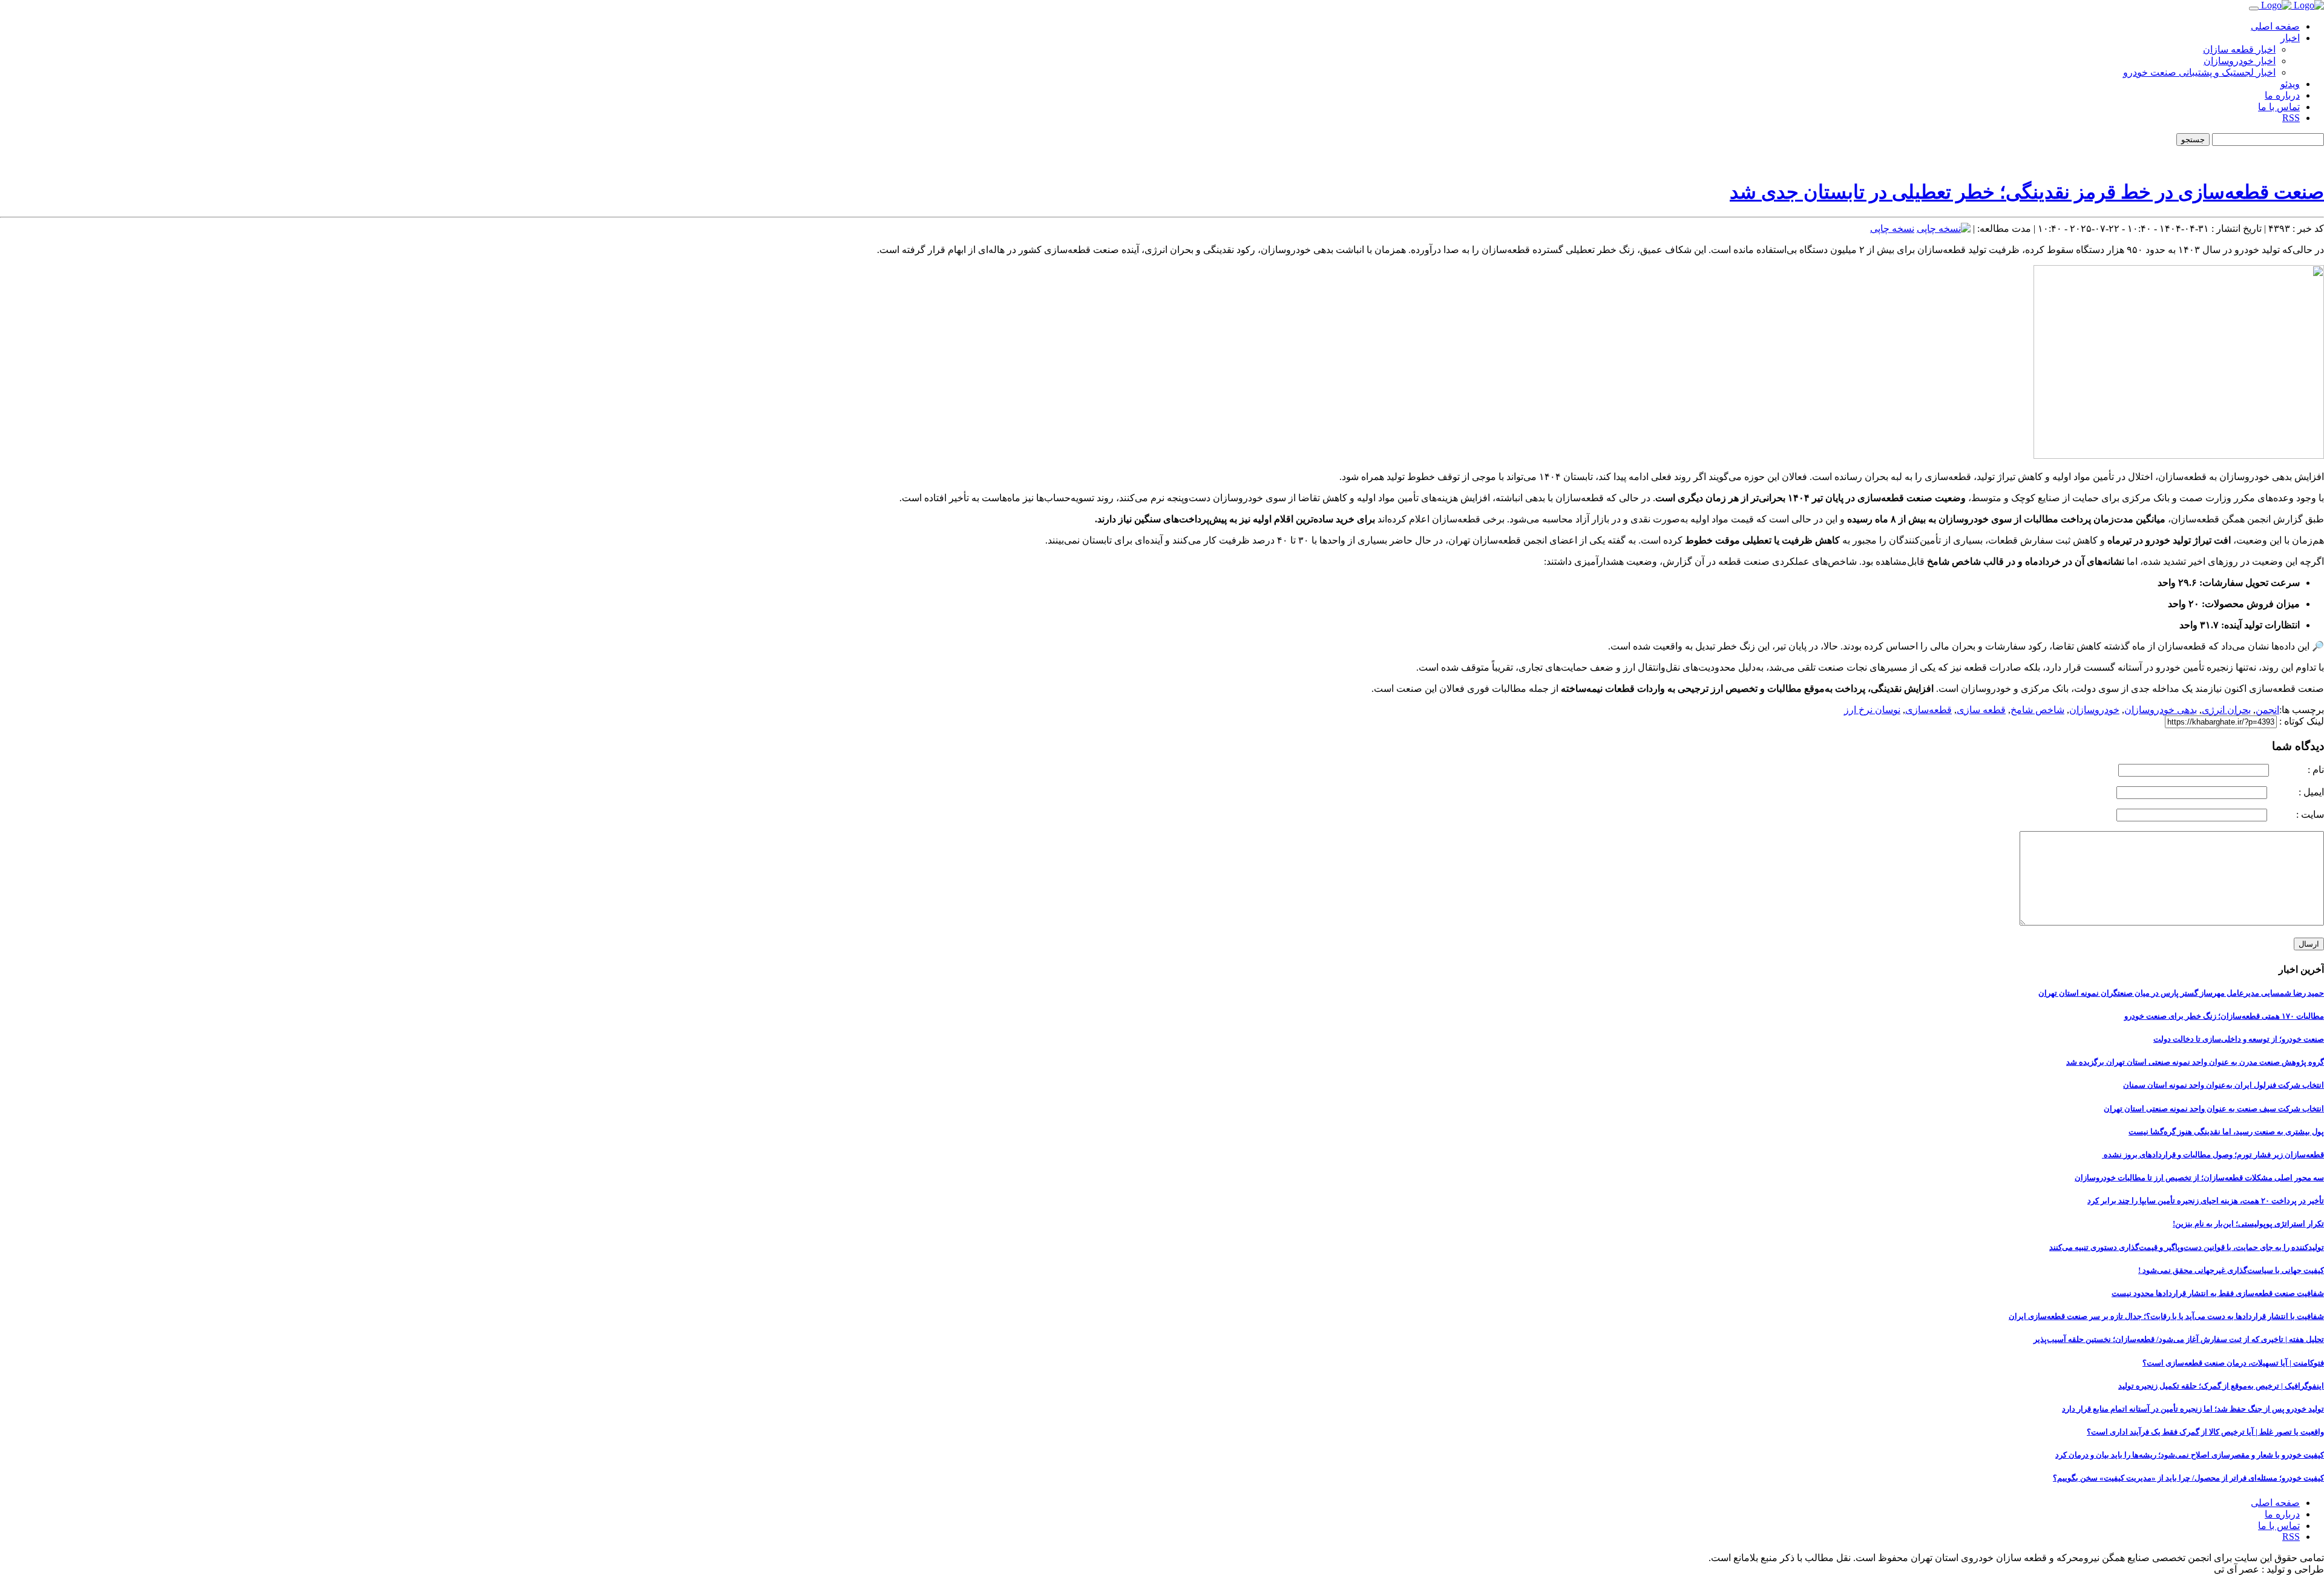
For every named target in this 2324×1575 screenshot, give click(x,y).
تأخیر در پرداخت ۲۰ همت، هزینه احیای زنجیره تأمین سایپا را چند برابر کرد (2206, 1201)
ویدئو (2290, 84)
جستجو (2193, 140)
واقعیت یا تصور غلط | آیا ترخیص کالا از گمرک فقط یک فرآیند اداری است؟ (2205, 1432)
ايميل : (2297, 792)
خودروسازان (2094, 710)
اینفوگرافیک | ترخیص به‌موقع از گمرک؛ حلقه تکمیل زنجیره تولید (2221, 1386)
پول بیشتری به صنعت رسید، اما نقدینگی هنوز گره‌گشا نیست (2226, 1132)
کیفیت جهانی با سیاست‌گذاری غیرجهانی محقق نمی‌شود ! (2231, 1270)
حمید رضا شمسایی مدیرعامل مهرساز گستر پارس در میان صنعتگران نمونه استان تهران (2181, 993)
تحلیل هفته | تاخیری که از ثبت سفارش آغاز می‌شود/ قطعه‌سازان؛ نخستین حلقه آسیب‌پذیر (2179, 1339)
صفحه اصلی (2275, 26)
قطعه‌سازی (1928, 710)
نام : (2298, 770)
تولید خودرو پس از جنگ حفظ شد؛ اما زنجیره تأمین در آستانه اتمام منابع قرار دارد (2193, 1409)
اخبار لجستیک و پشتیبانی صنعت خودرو (2199, 72)
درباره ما (2282, 95)
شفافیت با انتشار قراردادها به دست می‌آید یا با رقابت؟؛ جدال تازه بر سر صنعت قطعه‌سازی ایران (2166, 1316)
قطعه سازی (1981, 710)
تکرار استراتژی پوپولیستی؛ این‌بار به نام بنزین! (2248, 1224)
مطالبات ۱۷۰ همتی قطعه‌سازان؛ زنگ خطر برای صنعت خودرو (2224, 1016)
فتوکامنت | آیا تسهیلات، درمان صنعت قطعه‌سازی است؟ (2233, 1363)
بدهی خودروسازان (2161, 710)
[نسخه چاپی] (1944, 229)
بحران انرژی (2226, 710)
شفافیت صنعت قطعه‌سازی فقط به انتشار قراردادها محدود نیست (2218, 1293)
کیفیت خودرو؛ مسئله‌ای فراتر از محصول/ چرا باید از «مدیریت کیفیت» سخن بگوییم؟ (2188, 1478)
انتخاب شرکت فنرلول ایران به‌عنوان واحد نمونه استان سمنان (2224, 1085)
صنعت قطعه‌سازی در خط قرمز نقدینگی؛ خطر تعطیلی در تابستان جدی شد (2027, 192)
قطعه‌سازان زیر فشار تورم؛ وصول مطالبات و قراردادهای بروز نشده (2213, 1155)
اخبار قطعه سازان (2239, 49)
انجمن (2267, 710)
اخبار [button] (2290, 38)
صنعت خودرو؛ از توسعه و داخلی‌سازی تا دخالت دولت (2239, 1039)
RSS (2291, 118)
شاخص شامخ (2037, 710)
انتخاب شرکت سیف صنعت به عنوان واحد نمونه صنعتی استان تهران (2214, 1109)
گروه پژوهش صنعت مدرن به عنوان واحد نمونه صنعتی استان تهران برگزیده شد (2195, 1062)
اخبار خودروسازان (2240, 61)
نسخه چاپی (1892, 229)
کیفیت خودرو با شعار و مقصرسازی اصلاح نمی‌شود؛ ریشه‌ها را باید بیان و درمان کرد (2190, 1455)
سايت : (2297, 814)
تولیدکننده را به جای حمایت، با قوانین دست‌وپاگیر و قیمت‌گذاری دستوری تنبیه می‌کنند (2187, 1247)
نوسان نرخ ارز (1872, 710)
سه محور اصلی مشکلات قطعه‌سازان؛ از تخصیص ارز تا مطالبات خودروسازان (2199, 1178)
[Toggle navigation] (2254, 8)
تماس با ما (2279, 107)
